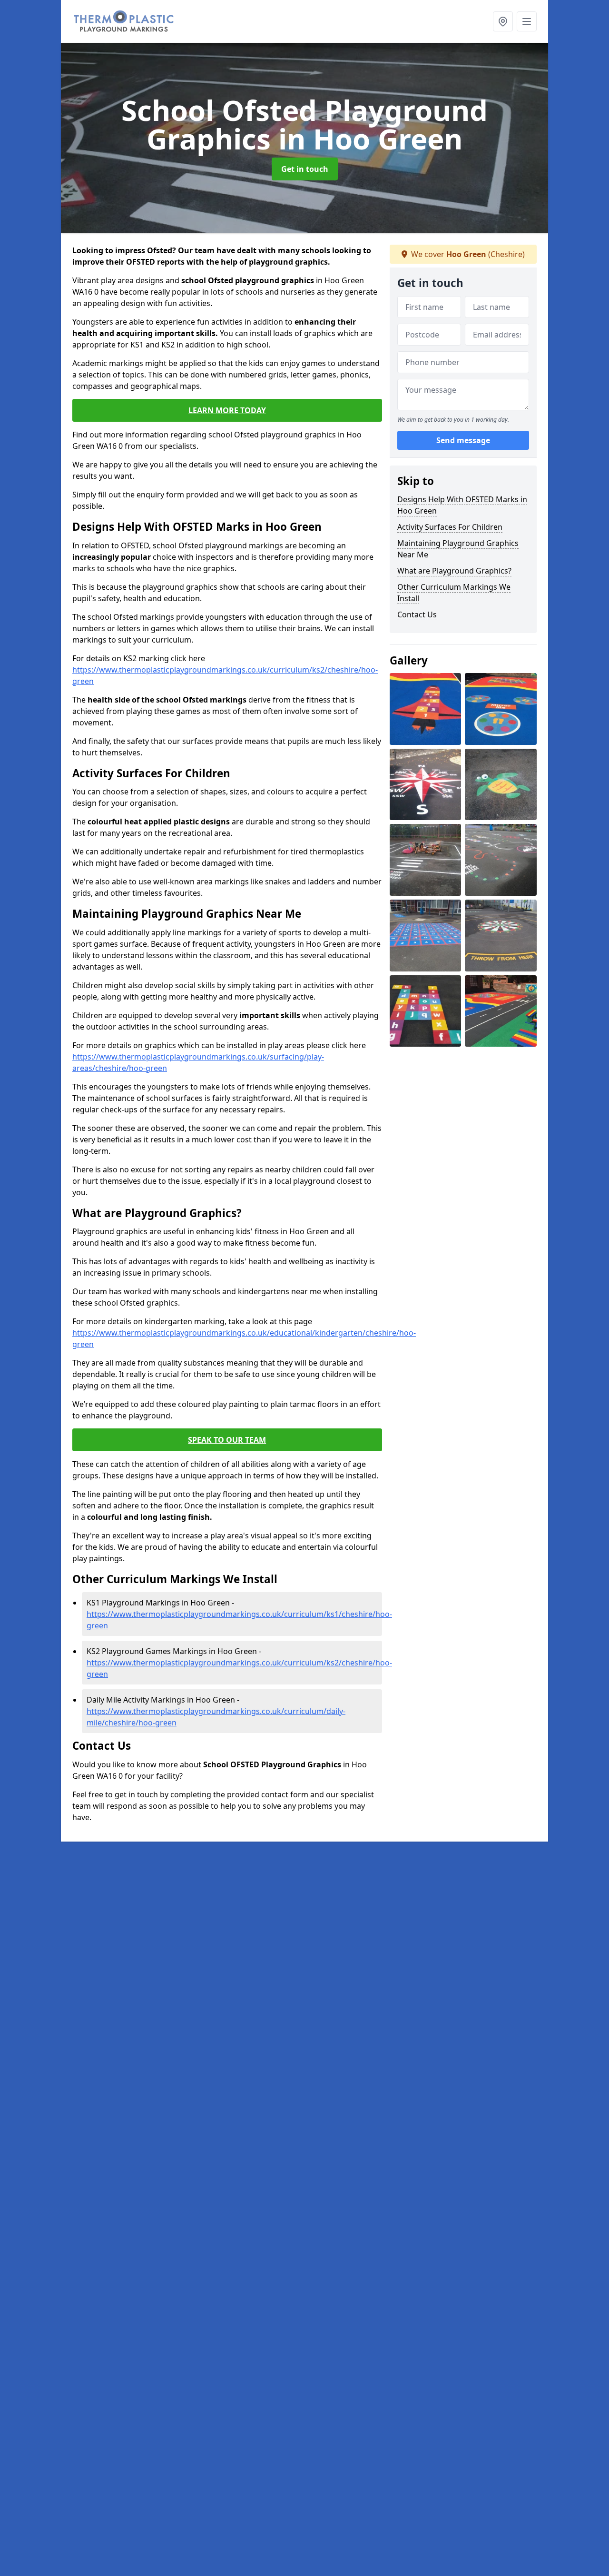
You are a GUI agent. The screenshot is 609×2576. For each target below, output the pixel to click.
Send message (463, 440)
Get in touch (305, 169)
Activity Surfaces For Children (450, 527)
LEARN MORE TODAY (227, 410)
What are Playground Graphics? (454, 571)
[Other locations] (503, 21)
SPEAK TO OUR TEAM (227, 1440)
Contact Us (417, 614)
